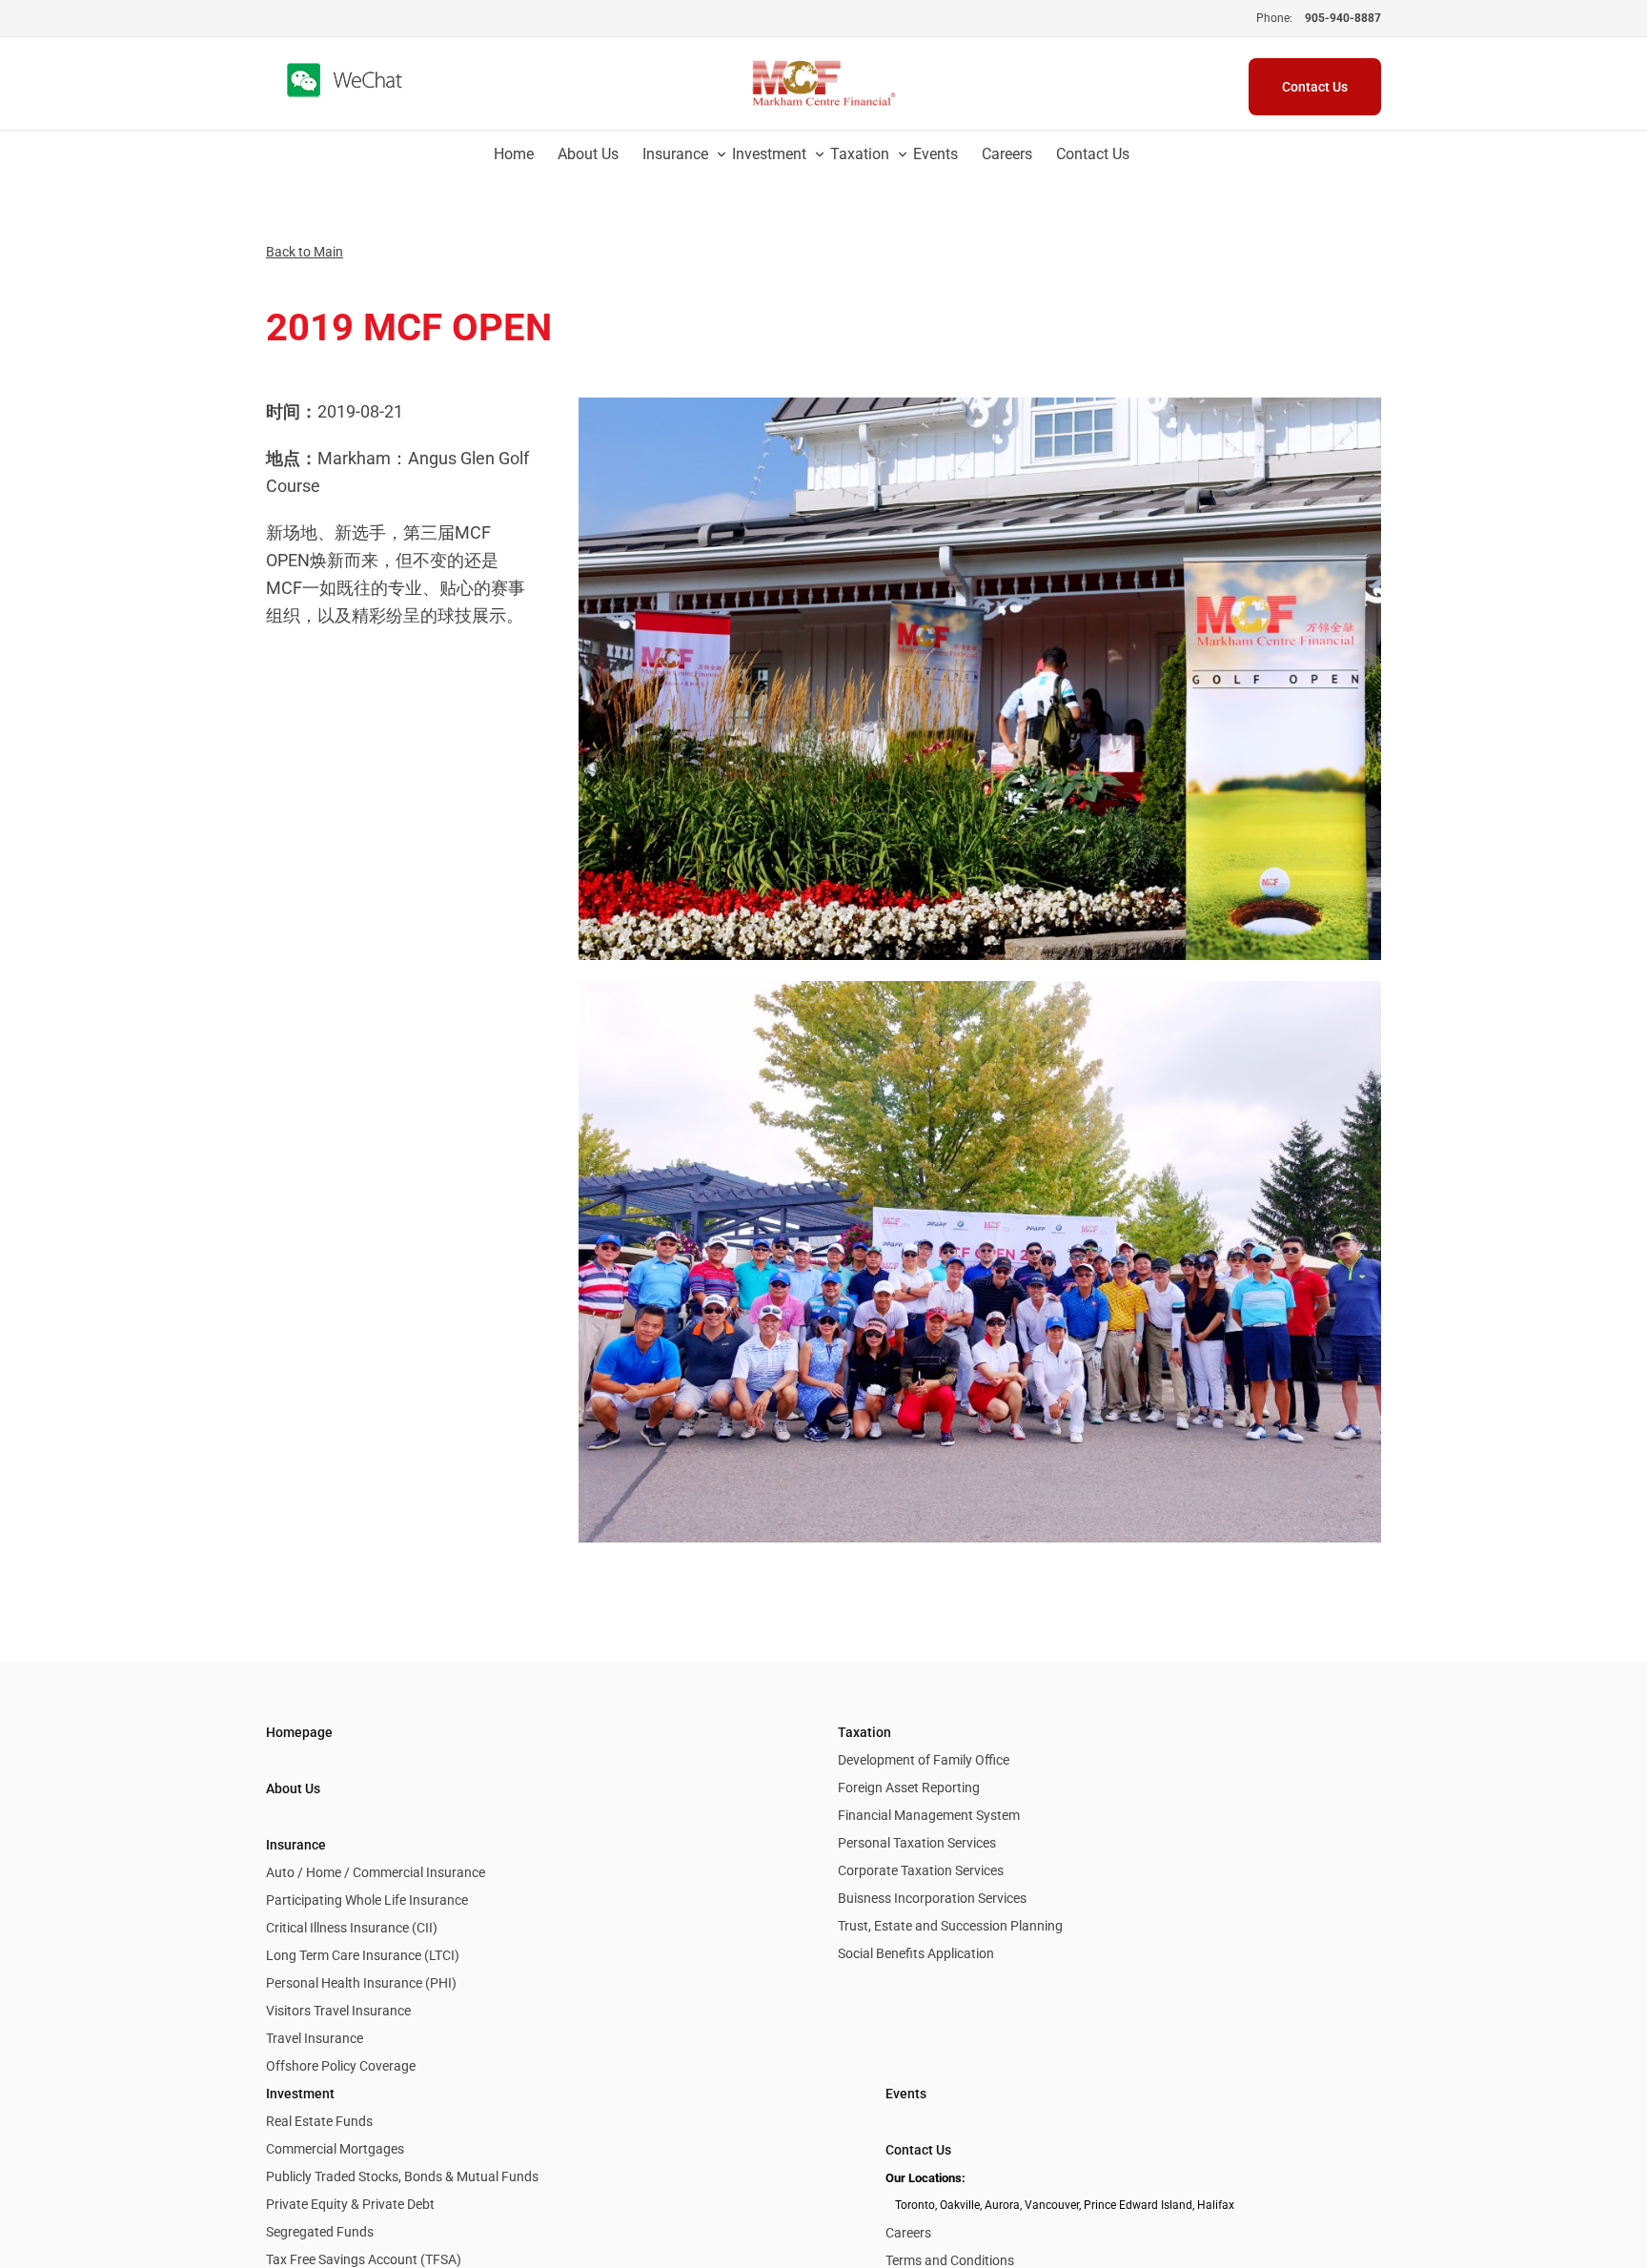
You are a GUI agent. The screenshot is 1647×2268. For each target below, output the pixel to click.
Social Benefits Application (916, 1953)
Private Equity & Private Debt (350, 2204)
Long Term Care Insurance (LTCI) (363, 1955)
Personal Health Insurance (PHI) (361, 1983)
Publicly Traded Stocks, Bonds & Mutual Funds (402, 2176)
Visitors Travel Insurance (338, 2011)
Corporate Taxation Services (921, 1870)
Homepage (299, 1732)
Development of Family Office (924, 1760)
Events (906, 2094)
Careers (908, 2233)
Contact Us (918, 2150)
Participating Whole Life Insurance (367, 1900)
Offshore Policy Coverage (341, 2066)
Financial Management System (929, 1815)
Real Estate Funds (319, 2121)
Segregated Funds (320, 2232)
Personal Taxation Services (917, 1843)
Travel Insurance (315, 2038)
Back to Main (305, 252)
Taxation (864, 1732)
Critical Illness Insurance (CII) (352, 1928)
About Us (293, 1788)
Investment (300, 2094)
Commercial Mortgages (335, 2149)
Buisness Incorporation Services (932, 1898)
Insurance (296, 1845)
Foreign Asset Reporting (909, 1788)
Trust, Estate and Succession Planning (950, 1926)
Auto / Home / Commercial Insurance (376, 1872)
